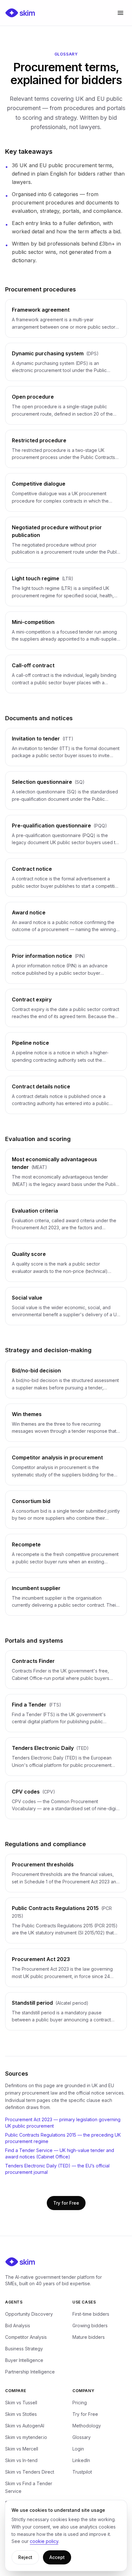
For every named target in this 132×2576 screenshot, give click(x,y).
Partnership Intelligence (30, 2372)
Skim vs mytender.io (26, 2437)
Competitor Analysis (26, 2337)
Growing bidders (90, 2325)
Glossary (82, 2437)
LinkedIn (81, 2460)
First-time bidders (91, 2314)
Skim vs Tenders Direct (30, 2472)
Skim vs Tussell (21, 2403)
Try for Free (66, 2203)
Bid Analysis (18, 2325)
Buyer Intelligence (24, 2360)
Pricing (80, 2403)
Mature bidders (89, 2337)
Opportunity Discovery (29, 2314)
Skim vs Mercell (22, 2449)
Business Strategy (24, 2349)
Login (78, 2449)
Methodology (87, 2426)
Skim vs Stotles (21, 2414)
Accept (57, 2557)
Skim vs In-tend (21, 2460)
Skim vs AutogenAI (25, 2426)
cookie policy (44, 2541)
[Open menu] (120, 13)
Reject (25, 2557)
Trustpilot (82, 2472)
